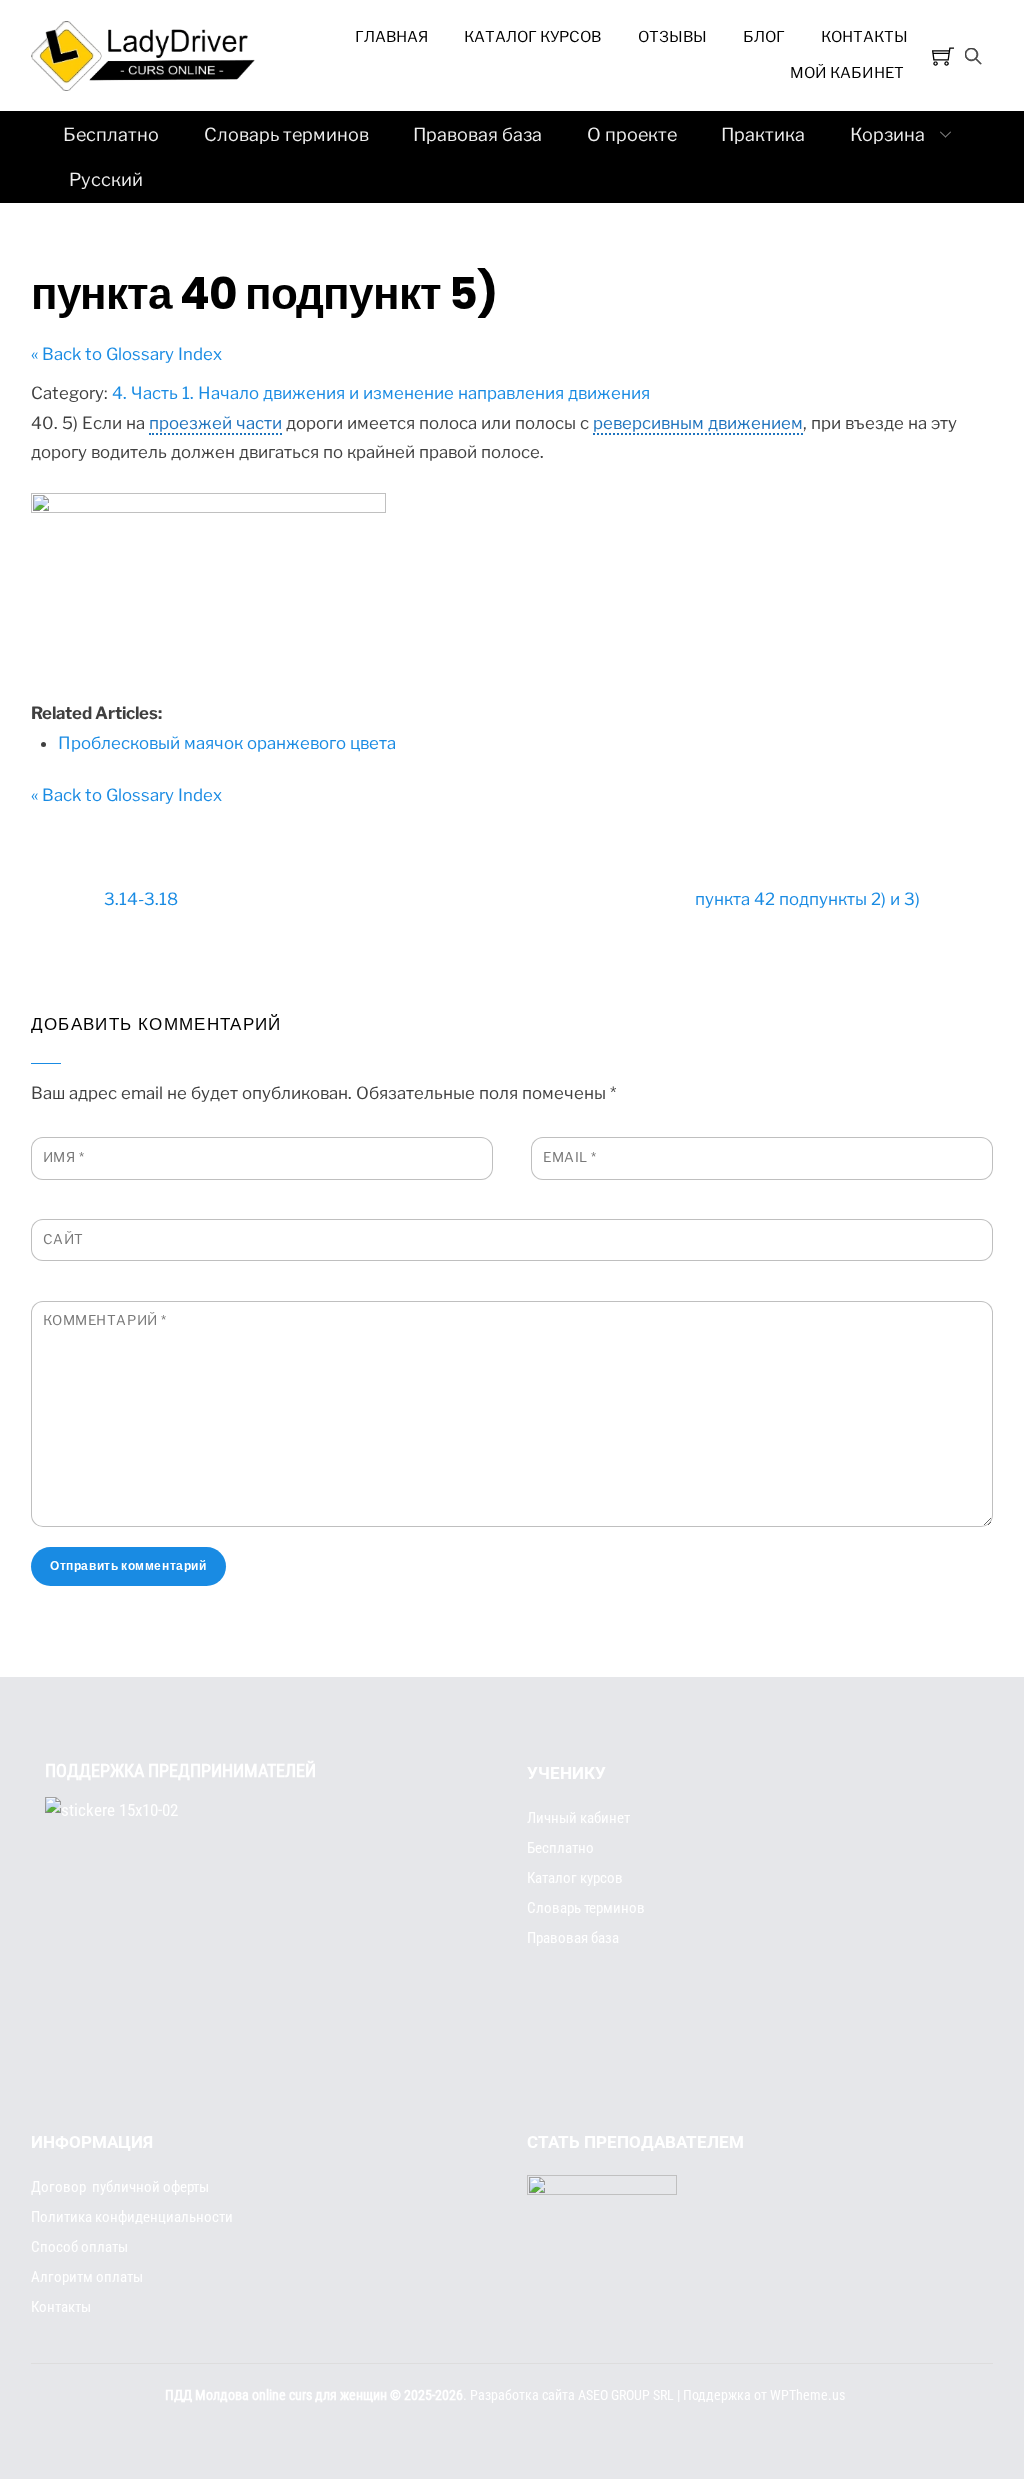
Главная (391, 37)
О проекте (632, 134)
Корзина (887, 134)
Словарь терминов (286, 134)
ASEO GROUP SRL (626, 2395)
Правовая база (477, 134)
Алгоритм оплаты (87, 2277)
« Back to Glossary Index (126, 354)
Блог (764, 37)
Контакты (864, 37)
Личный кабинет (578, 1818)
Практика (763, 134)
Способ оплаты (79, 2247)
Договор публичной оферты (120, 2187)
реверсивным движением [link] (698, 423)
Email (570, 1157)
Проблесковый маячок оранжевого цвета (227, 743)
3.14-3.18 (141, 899)
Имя (64, 1157)
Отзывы (672, 37)
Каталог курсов (532, 37)
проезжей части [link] (215, 423)
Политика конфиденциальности (132, 2217)
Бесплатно (111, 134)
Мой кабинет (847, 73)
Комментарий (105, 1320)
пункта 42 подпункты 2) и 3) (807, 899)
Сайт (63, 1239)
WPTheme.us (807, 2395)
